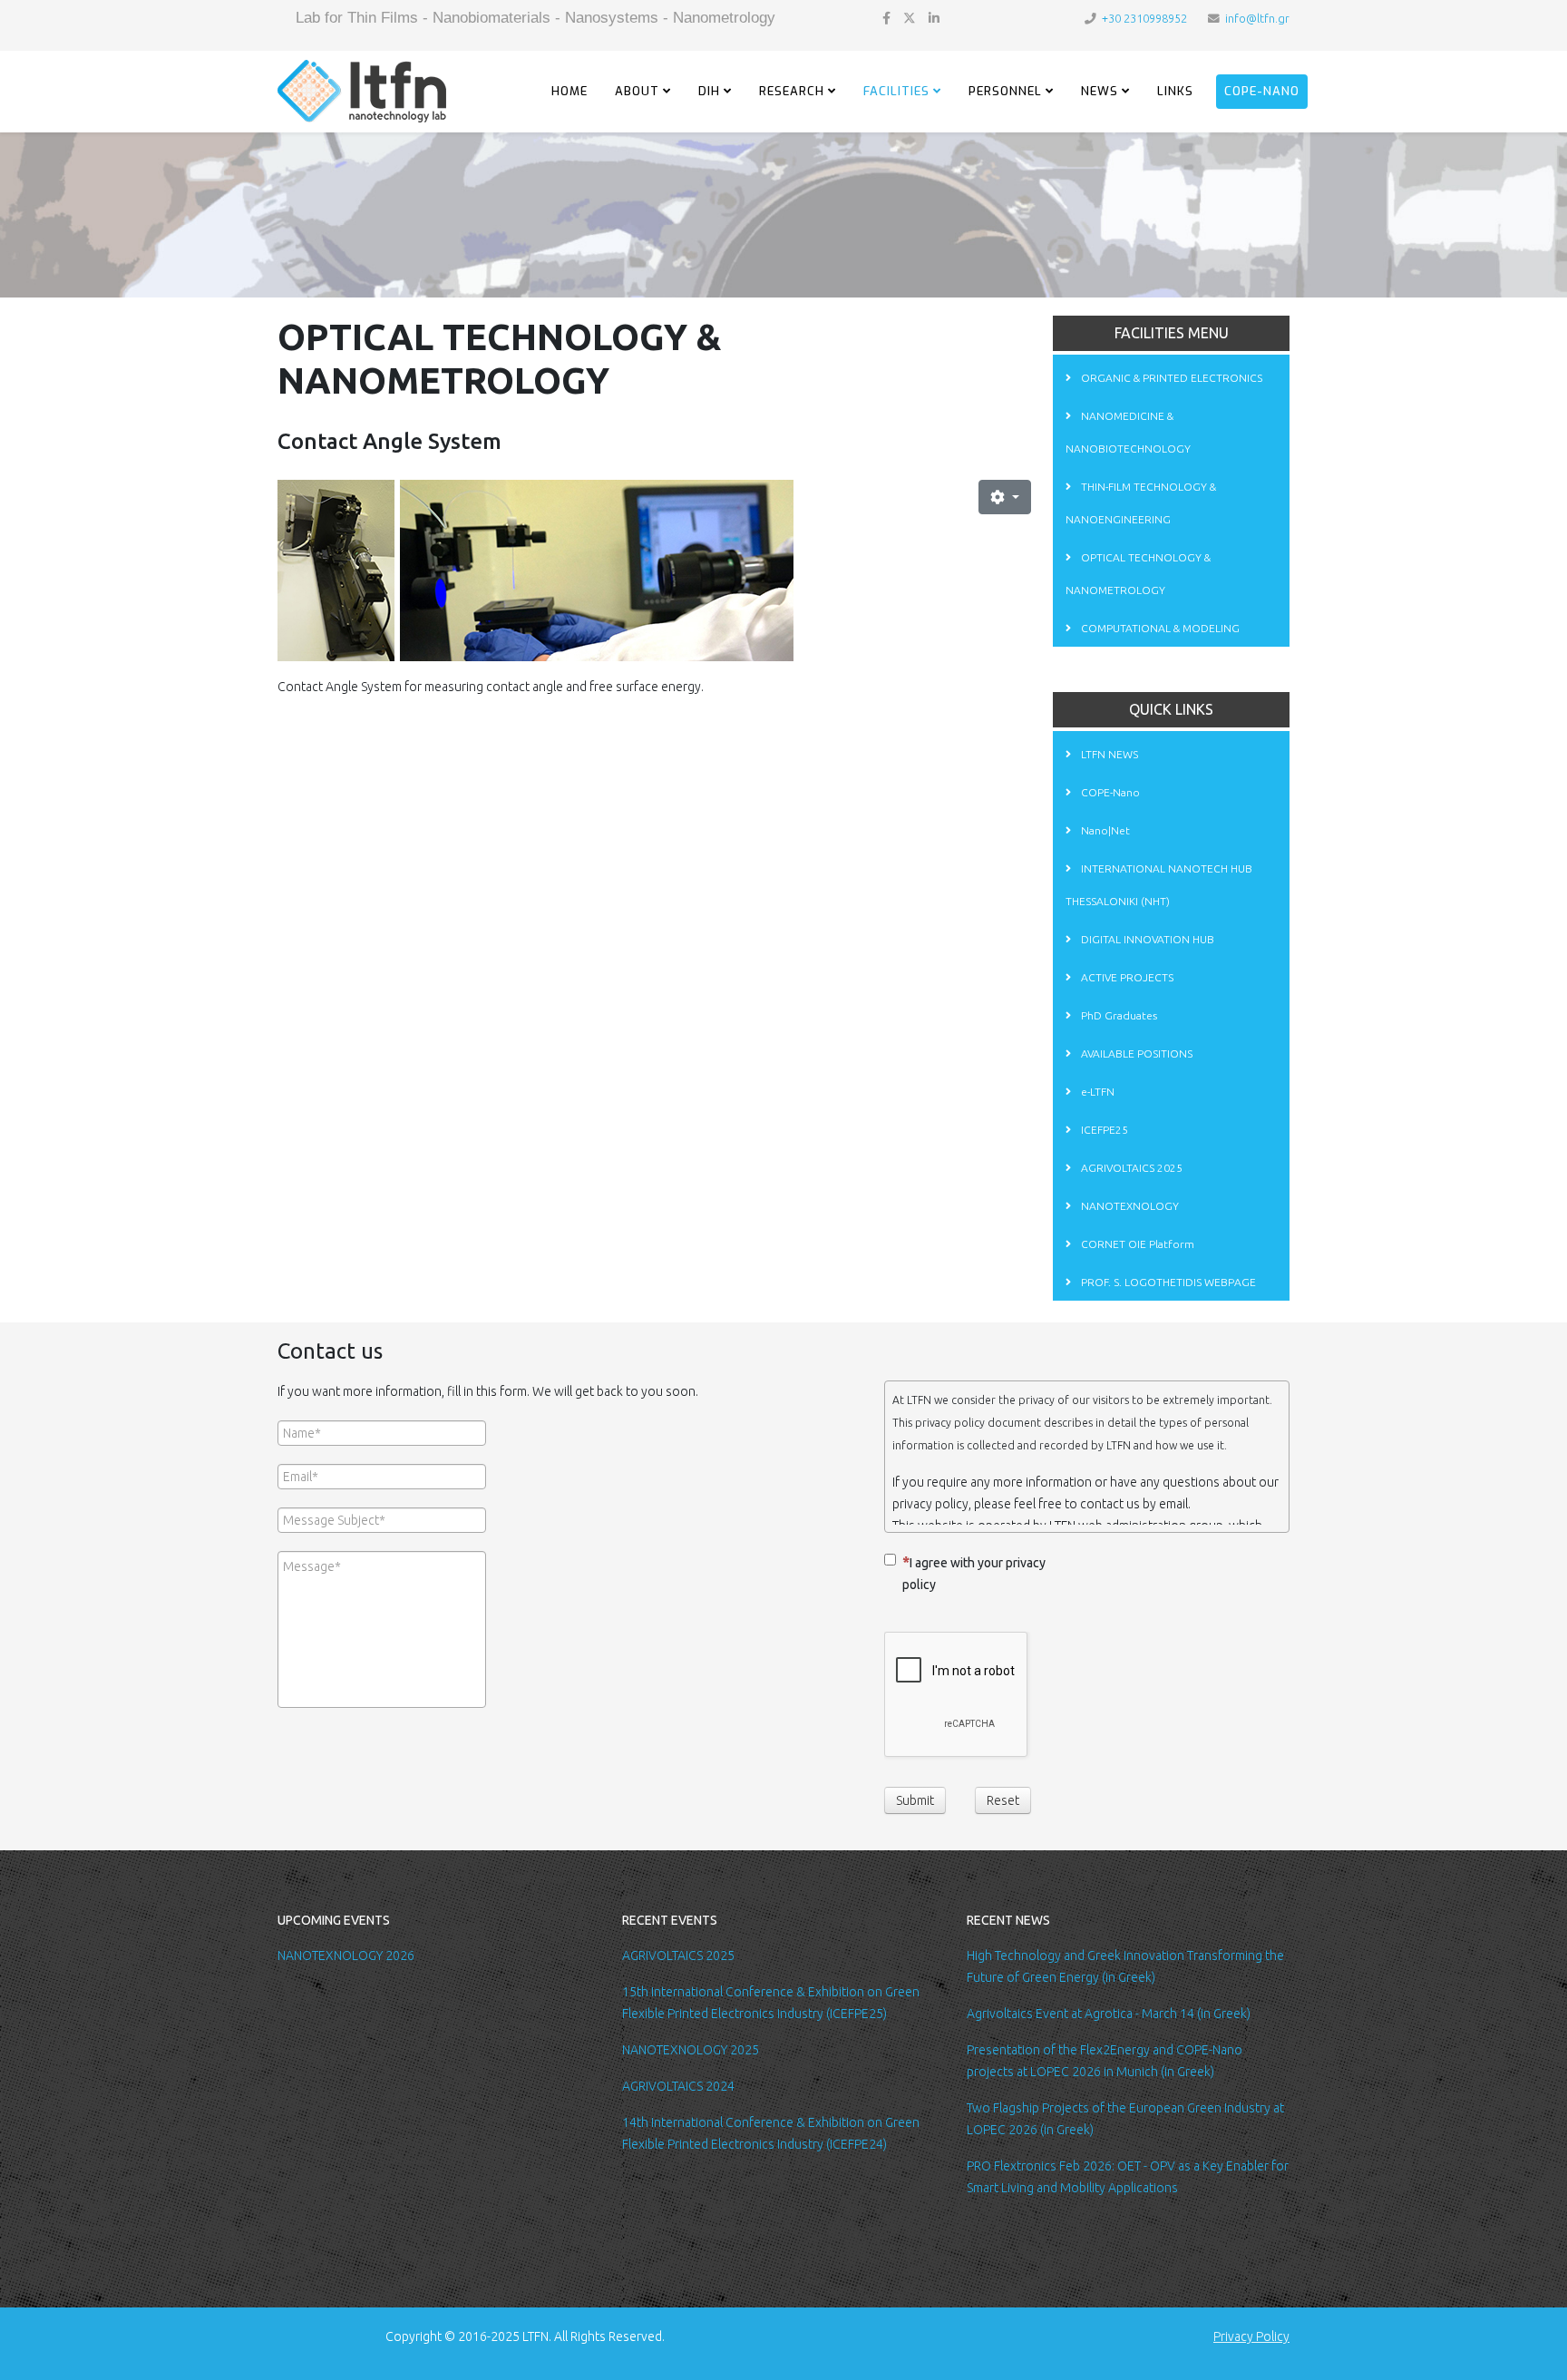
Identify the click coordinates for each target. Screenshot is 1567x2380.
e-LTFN (1096, 1092)
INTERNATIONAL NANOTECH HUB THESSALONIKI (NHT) (1159, 885)
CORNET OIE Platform (1136, 1244)
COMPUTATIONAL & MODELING (1159, 628)
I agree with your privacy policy (974, 1574)
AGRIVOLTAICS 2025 (1130, 1168)
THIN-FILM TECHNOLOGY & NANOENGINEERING (1141, 503)
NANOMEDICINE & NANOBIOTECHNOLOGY (1128, 432)
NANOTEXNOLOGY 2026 (346, 1956)
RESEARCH (792, 91)
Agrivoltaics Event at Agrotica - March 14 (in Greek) (1109, 2014)
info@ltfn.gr (1257, 18)
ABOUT (637, 91)
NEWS (1100, 91)
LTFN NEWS (1108, 754)
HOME (569, 91)
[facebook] (886, 18)
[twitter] (910, 18)
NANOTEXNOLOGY (1129, 1206)
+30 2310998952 (1144, 18)
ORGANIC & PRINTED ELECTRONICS (1170, 378)
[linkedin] (934, 18)
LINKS (1175, 91)
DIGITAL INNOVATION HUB (1146, 939)
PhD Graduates (1118, 1015)
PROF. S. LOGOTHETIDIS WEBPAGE (1167, 1282)
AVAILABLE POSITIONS (1135, 1053)
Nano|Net (1104, 830)
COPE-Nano (1262, 91)
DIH (709, 91)
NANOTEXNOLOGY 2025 (691, 2050)
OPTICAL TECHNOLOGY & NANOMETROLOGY (1138, 574)
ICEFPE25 (1103, 1130)
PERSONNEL (1005, 91)
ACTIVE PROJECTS (1126, 977)
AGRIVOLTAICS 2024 (678, 2086)
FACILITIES (896, 91)
